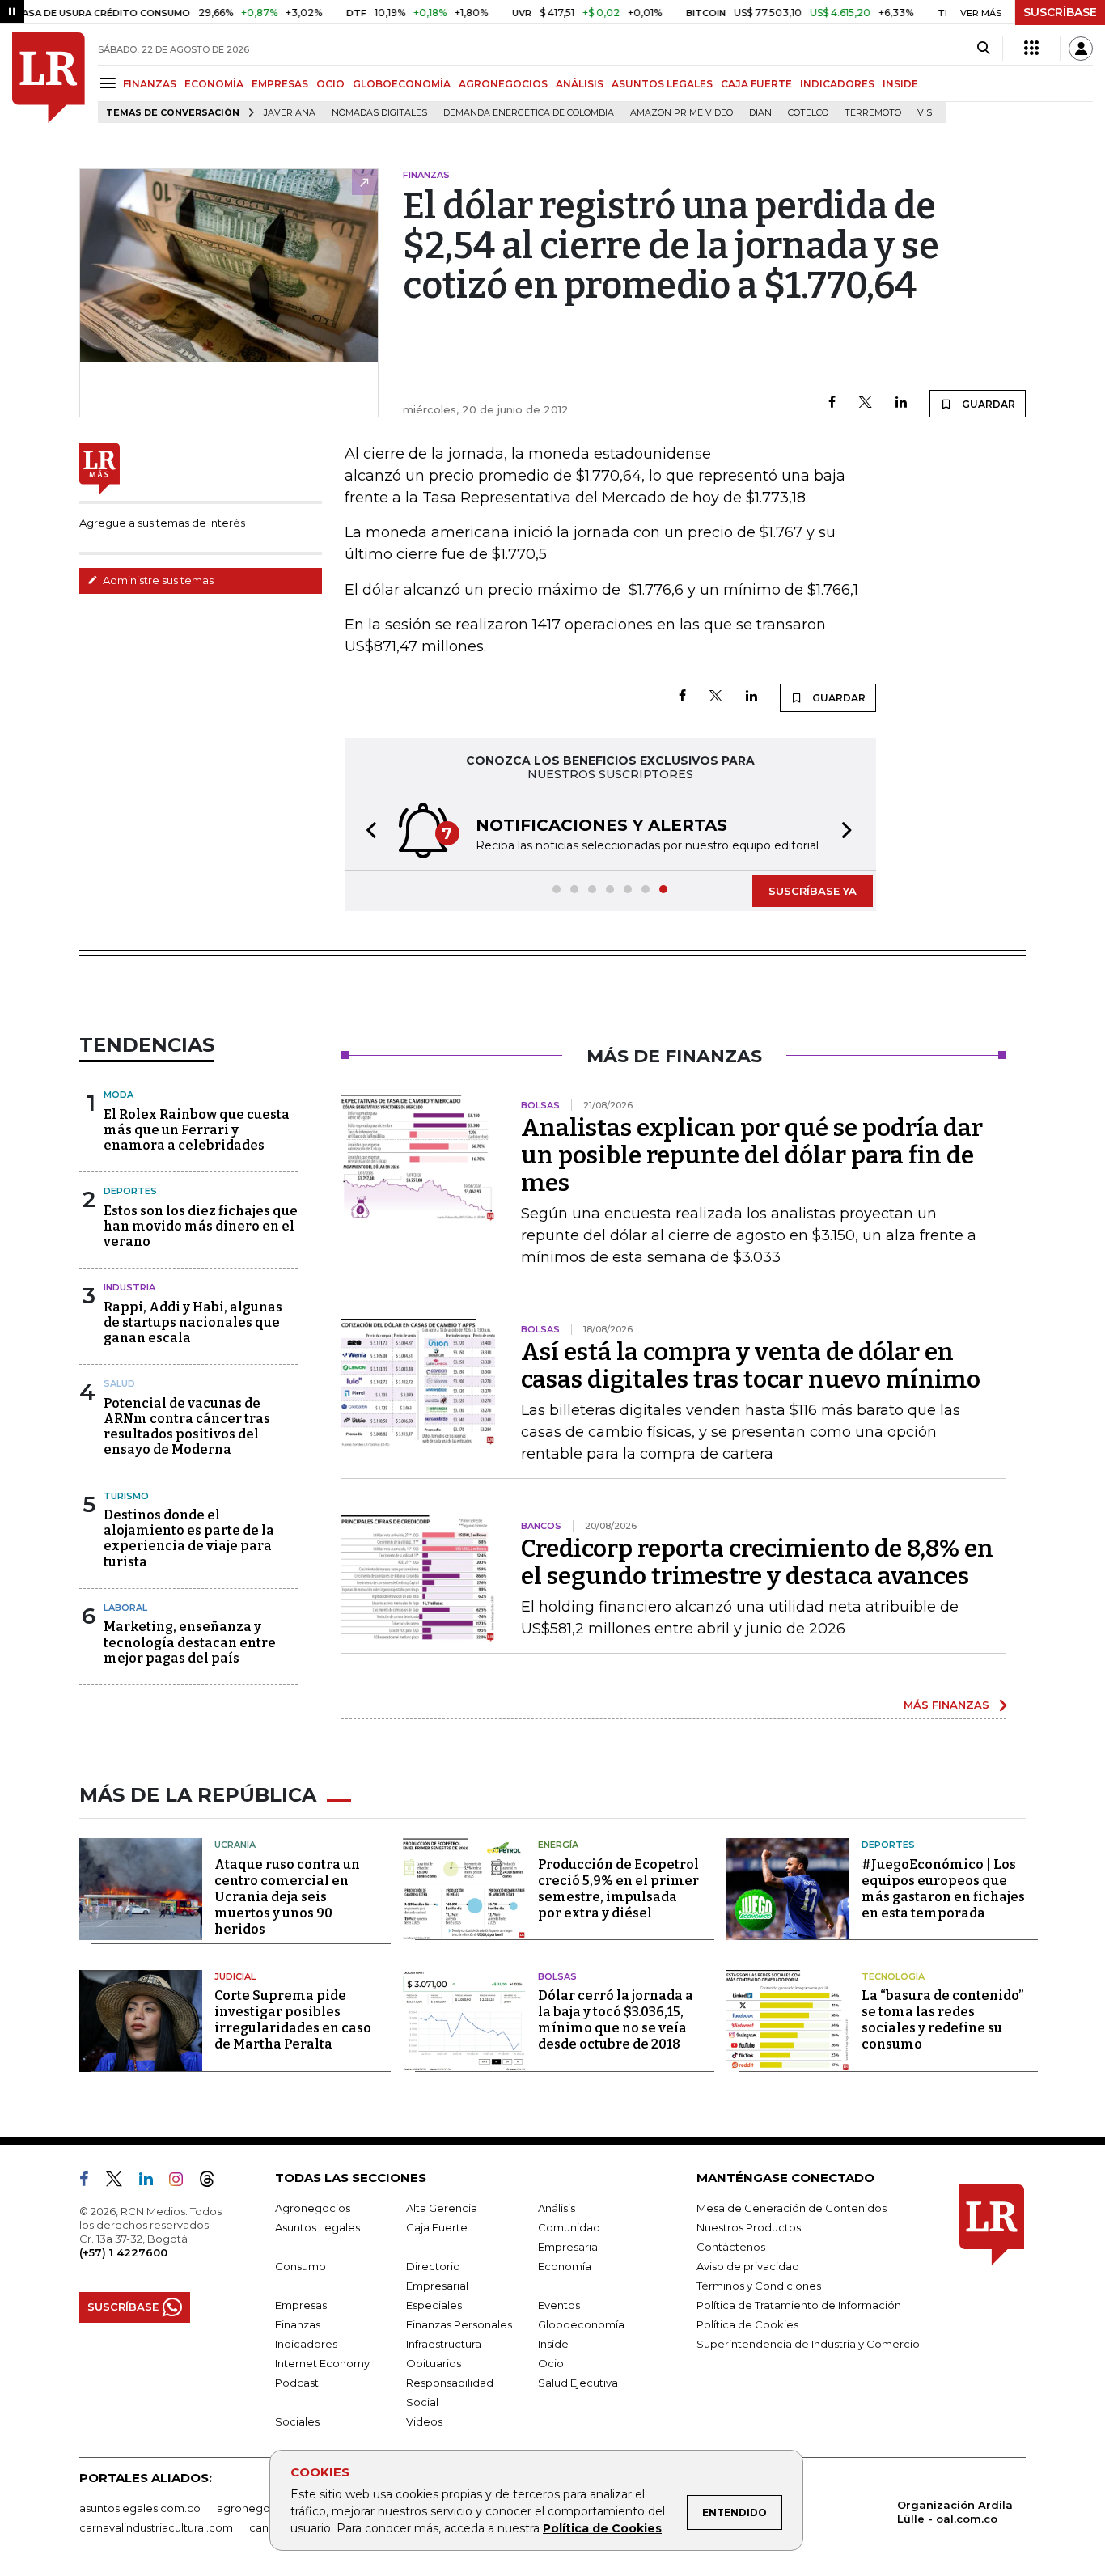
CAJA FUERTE (756, 84)
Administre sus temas (157, 580)
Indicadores (306, 2344)
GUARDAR (987, 404)
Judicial (235, 1976)
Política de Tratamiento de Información (799, 2305)
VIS (925, 113)
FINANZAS (150, 84)
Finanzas (298, 2324)
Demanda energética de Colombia (529, 113)
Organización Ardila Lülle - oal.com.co (955, 2512)
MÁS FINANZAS (946, 1705)
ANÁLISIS (580, 84)
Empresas (301, 2305)
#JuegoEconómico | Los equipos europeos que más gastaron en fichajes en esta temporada (943, 1889)
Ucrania (235, 1845)
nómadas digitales (379, 113)
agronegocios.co (262, 2508)
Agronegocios (313, 2208)
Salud (119, 1383)
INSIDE (900, 84)
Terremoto (873, 113)
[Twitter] (866, 403)
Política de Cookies (602, 2528)
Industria (129, 1287)
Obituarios (434, 2363)
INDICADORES (837, 84)
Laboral (125, 1608)
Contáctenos (731, 2247)
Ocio (551, 2363)
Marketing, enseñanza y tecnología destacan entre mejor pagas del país (190, 1642)
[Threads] (214, 2182)
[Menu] (110, 83)
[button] (366, 832)
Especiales (434, 2305)
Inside (553, 2344)
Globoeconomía (581, 2324)
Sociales (297, 2421)
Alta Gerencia (442, 2208)
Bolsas (557, 1976)
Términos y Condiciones (759, 2286)
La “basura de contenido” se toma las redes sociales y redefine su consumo (942, 2020)
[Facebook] (832, 403)
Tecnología (893, 1976)
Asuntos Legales (318, 2227)
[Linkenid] (152, 2182)
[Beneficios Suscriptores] (1031, 49)
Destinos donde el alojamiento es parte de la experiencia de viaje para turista (189, 1538)
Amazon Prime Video (682, 113)
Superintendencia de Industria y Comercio (808, 2344)
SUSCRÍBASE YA (813, 891)
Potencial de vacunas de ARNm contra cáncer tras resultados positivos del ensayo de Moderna (187, 1427)
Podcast (297, 2383)
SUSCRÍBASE (1060, 12)
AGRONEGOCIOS (503, 84)
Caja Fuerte (437, 2227)
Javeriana (290, 113)
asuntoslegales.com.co (140, 2508)
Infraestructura (444, 2344)
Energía (558, 1845)
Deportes (130, 1191)
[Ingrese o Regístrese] (1081, 49)
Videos (424, 2421)
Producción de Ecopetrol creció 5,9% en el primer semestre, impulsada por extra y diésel (618, 1889)
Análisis (557, 2208)
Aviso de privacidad (748, 2266)
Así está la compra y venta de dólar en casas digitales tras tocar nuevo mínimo (751, 1366)
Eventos (559, 2305)
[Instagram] (182, 2182)
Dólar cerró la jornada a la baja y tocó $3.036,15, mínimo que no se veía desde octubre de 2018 (616, 2020)
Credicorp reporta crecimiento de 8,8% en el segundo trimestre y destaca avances (757, 1562)
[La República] (49, 78)
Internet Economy (322, 2363)
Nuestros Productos (749, 2227)
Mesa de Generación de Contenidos (792, 2208)
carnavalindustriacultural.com (156, 2527)
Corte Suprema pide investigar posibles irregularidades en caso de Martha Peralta (293, 2020)
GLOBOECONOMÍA (402, 84)
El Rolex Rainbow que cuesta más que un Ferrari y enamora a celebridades (197, 1130)
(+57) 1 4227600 (123, 2252)
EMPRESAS (280, 84)
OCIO (330, 84)
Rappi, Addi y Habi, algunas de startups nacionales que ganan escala (193, 1322)
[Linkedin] (901, 403)
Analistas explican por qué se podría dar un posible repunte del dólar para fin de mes (752, 1155)
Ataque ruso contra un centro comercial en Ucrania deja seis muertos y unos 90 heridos (287, 1897)
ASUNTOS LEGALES (662, 84)
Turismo (126, 1496)
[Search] (983, 49)
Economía (565, 2266)
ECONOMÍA (214, 84)
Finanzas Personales (459, 2324)
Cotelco (808, 113)
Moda (119, 1095)
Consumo (301, 2266)
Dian (760, 113)
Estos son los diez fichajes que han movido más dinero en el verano (201, 1226)
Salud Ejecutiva (578, 2383)
